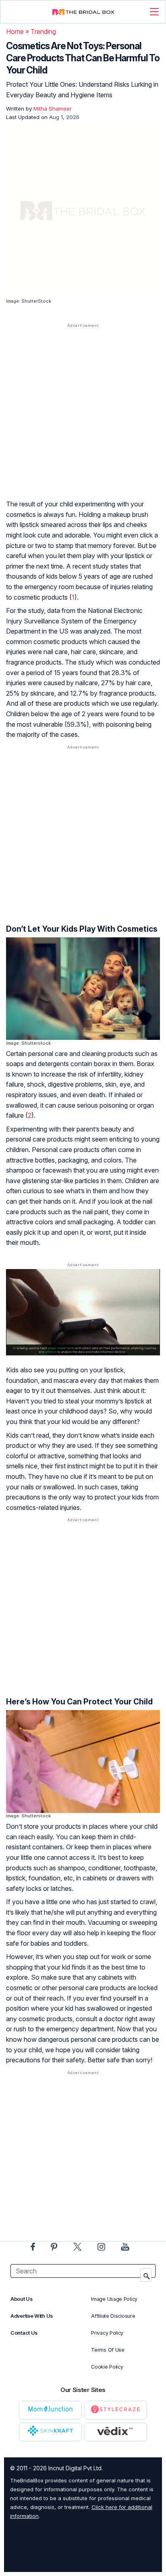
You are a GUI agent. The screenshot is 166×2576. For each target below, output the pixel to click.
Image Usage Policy (114, 2299)
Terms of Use (108, 2350)
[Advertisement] (83, 419)
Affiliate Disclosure (113, 2316)
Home (15, 31)
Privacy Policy (107, 2333)
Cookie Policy (107, 2367)
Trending (43, 31)
